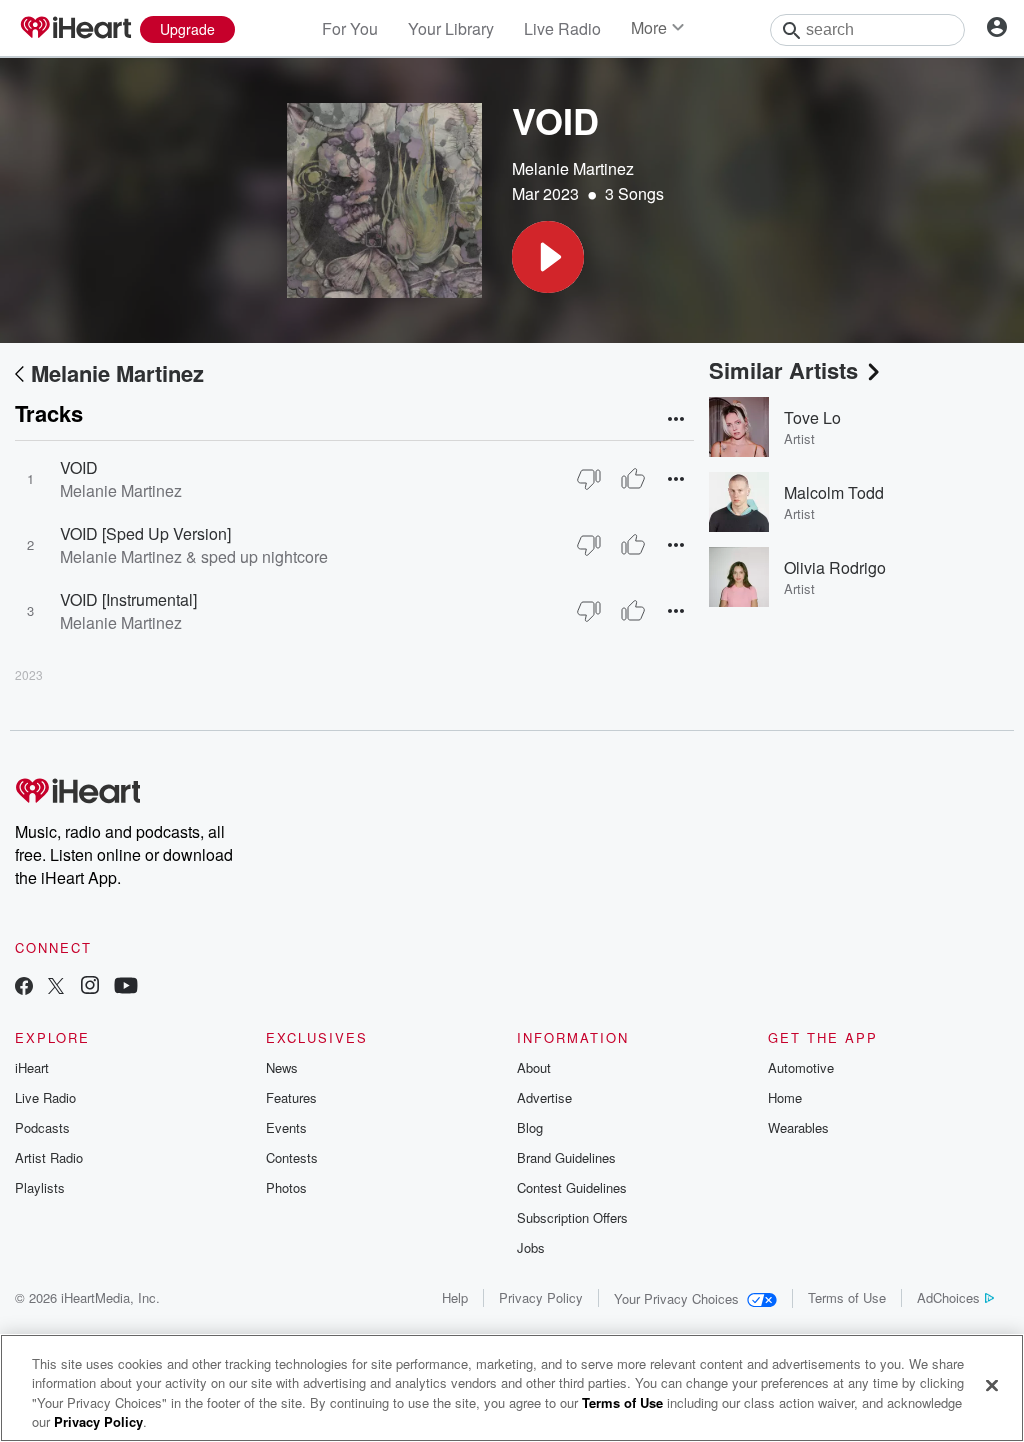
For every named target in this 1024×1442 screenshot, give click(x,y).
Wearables (798, 1127)
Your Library (451, 28)
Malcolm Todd (834, 492)
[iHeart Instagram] (90, 987)
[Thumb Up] (633, 479)
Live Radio (562, 28)
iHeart (32, 1067)
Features (291, 1097)
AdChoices (948, 1297)
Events (286, 1127)
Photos (286, 1187)
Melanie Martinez (573, 168)
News (282, 1067)
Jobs (531, 1247)
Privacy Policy (541, 1297)
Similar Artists (783, 370)
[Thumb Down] (589, 479)
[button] (548, 257)
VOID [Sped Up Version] (145, 533)
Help (455, 1297)
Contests (292, 1157)
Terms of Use (847, 1297)
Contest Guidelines (572, 1187)
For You (350, 28)
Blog (530, 1127)
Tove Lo (812, 417)
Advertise (544, 1097)
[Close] (992, 1385)
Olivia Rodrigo (835, 567)
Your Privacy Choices (676, 1298)
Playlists (40, 1187)
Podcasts (42, 1127)
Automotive (801, 1067)
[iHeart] (75, 29)
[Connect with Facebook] (24, 987)
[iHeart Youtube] (126, 987)
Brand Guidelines (566, 1157)
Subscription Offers (572, 1217)
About (534, 1067)
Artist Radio (49, 1157)
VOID (79, 467)
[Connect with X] (56, 987)
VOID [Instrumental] (128, 599)
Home (785, 1097)
